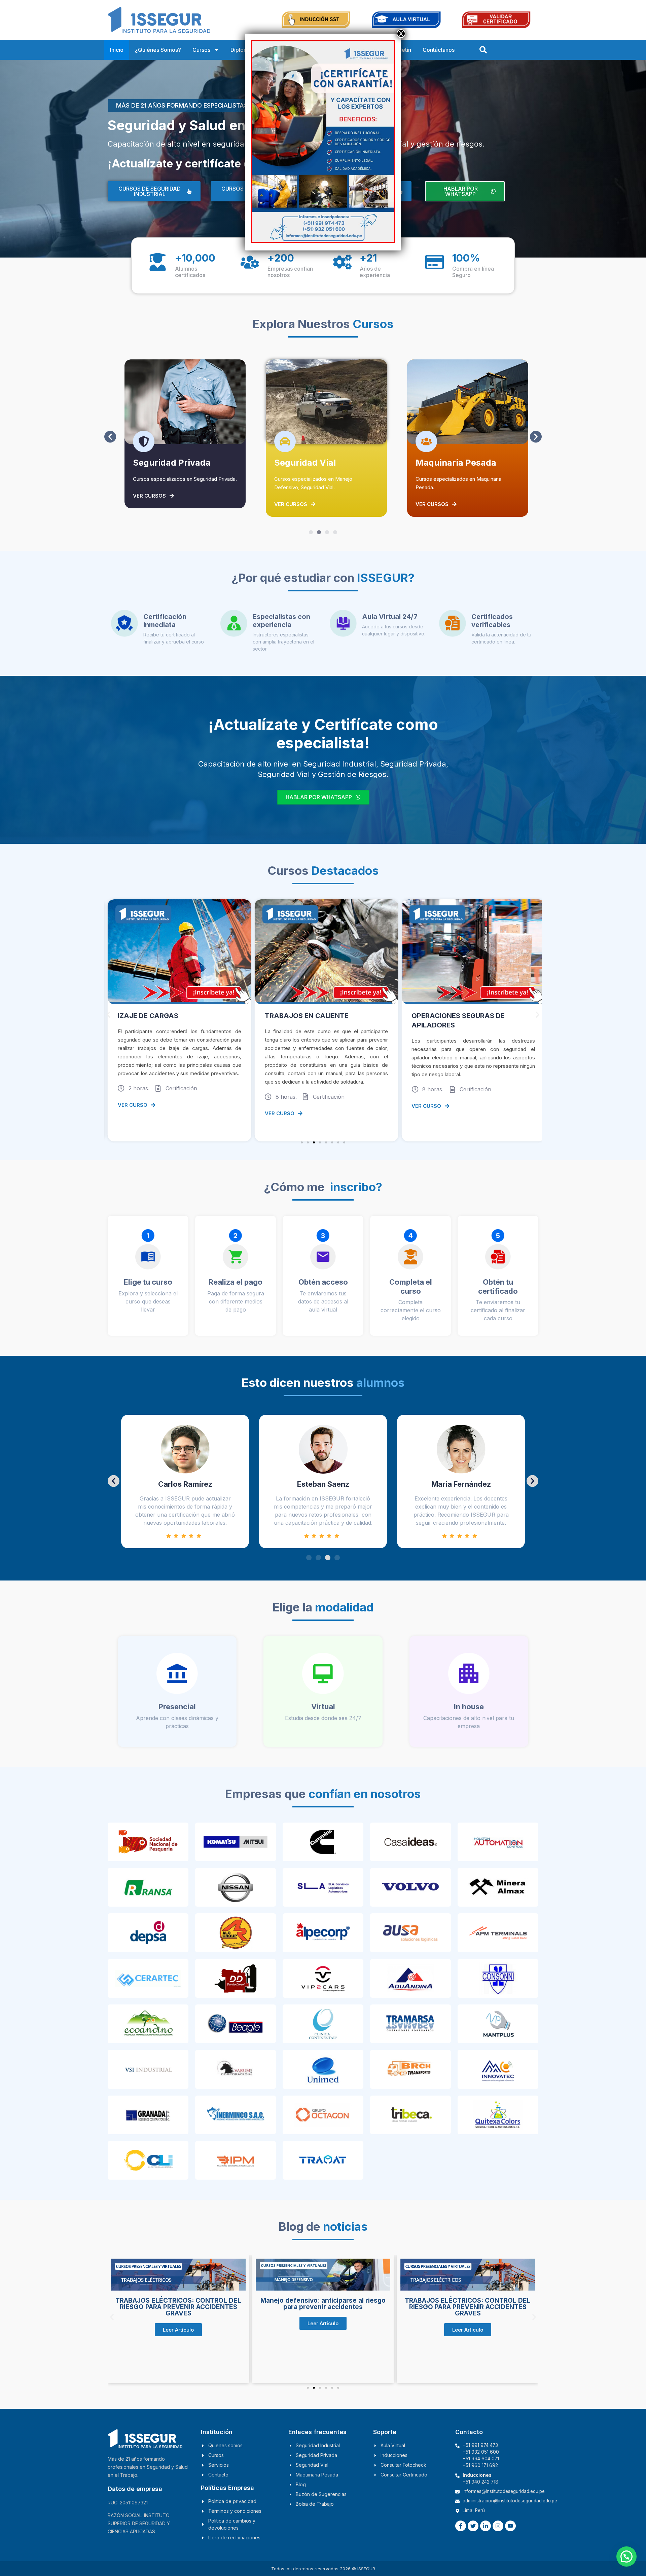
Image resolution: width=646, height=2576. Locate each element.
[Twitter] (473, 2526)
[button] (110, 437)
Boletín (402, 50)
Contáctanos (439, 50)
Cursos (201, 50)
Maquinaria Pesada (315, 463)
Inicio (117, 50)
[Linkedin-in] (486, 2526)
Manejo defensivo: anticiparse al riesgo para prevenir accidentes (178, 2304)
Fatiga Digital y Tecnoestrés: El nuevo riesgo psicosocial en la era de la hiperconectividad (468, 2344)
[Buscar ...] (483, 50)
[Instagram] (498, 2526)
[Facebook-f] (461, 2526)
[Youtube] (510, 2526)
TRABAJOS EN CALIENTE (160, 1016)
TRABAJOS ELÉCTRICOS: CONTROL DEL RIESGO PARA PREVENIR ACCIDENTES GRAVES (323, 2307)
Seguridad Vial (164, 463)
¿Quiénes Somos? (158, 50)
